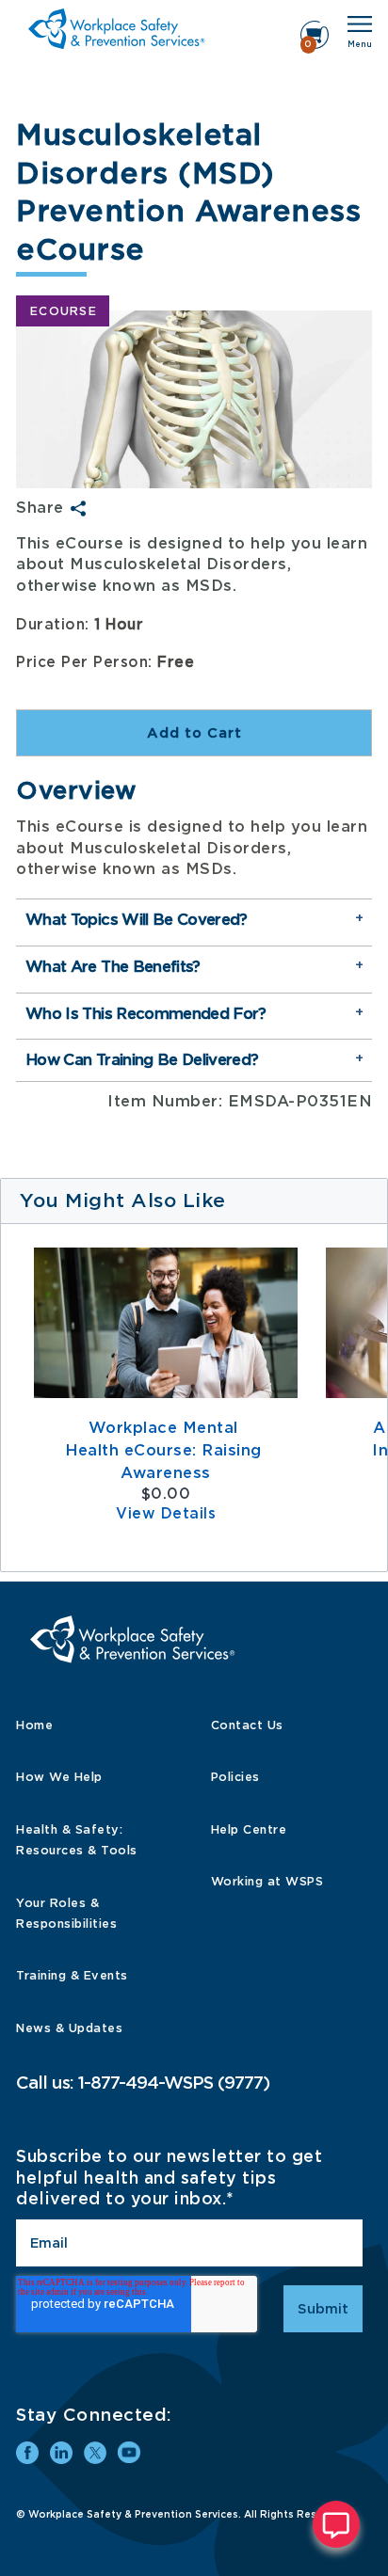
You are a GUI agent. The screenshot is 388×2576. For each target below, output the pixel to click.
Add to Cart (194, 733)
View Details (166, 1514)
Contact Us (247, 1725)
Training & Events (72, 1975)
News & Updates (69, 2028)
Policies (235, 1777)
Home (34, 1725)
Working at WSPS (267, 1881)
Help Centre (249, 1829)
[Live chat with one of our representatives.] (336, 2524)
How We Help (59, 1777)
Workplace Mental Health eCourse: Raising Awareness (166, 1450)
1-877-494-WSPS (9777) (174, 2083)
